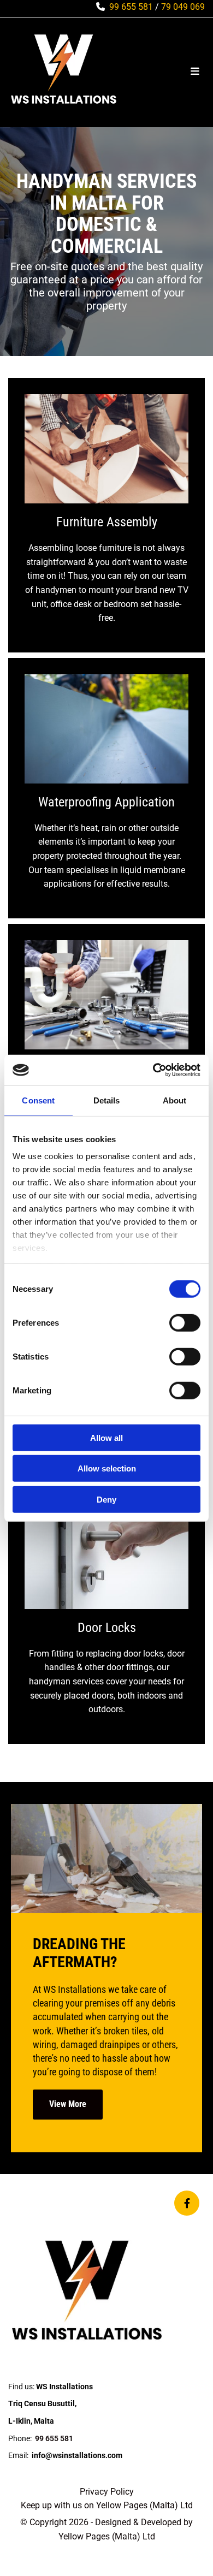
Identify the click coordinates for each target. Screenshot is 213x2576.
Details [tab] (107, 1100)
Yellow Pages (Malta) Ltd (144, 2505)
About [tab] (175, 1100)
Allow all (106, 1437)
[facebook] (187, 2203)
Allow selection (107, 1468)
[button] (68, 2105)
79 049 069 (183, 7)
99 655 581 (131, 7)
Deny (106, 1499)
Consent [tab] (38, 1100)
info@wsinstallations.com (77, 2455)
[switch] (185, 1322)
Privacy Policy (107, 2492)
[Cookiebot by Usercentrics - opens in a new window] (153, 1070)
